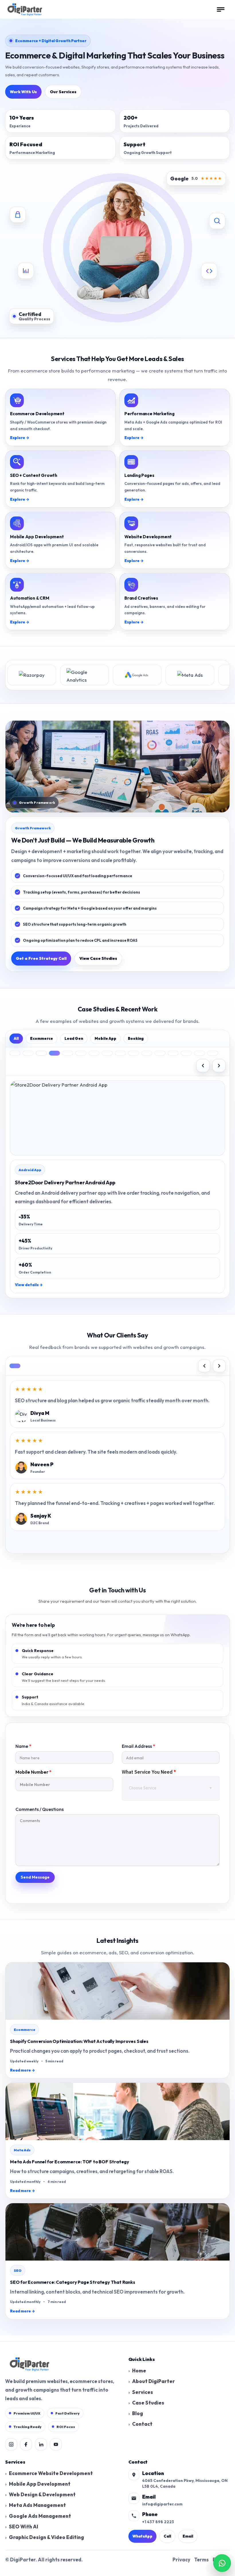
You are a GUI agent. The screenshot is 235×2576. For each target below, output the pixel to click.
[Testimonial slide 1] (15, 1366)
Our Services (63, 92)
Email (188, 2536)
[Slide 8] (107, 1053)
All (16, 1038)
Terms (201, 2560)
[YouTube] (56, 2444)
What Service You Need (149, 1772)
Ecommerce (42, 1038)
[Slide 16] (213, 1053)
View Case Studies (98, 958)
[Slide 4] (54, 1053)
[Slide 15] (199, 1053)
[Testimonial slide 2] (28, 1366)
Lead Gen (74, 1038)
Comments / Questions (40, 1809)
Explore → (20, 438)
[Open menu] (221, 9)
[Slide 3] (41, 1053)
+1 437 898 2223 (158, 2522)
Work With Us (23, 92)
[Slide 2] (28, 1053)
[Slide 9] (120, 1053)
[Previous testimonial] (204, 1366)
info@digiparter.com (162, 2504)
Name (23, 1746)
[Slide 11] (147, 1053)
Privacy (181, 2560)
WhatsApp (142, 2536)
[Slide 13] (173, 1053)
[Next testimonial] (219, 1366)
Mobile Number (34, 1772)
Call (167, 2536)
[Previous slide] (203, 1066)
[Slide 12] (160, 1053)
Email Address (138, 1746)
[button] (222, 2563)
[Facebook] (26, 2444)
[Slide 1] (15, 1053)
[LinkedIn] (41, 2444)
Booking (136, 1038)
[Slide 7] (94, 1053)
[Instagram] (11, 2444)
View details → (29, 1285)
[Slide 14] (186, 1053)
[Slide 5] (68, 1053)
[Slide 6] (81, 1053)
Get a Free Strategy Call (41, 958)
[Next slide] (219, 1066)
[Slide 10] (134, 1053)
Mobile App (105, 1038)
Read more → (22, 2070)
